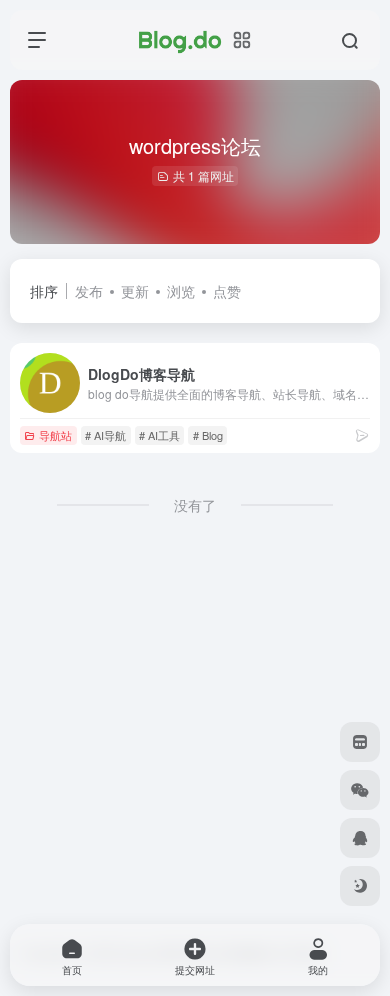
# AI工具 (159, 435)
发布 (89, 291)
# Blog (208, 435)
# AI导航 (105, 435)
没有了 (195, 505)
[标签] (360, 742)
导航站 (55, 435)
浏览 (181, 291)
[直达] (362, 434)
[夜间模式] (360, 886)
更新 (135, 291)
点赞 (227, 291)
